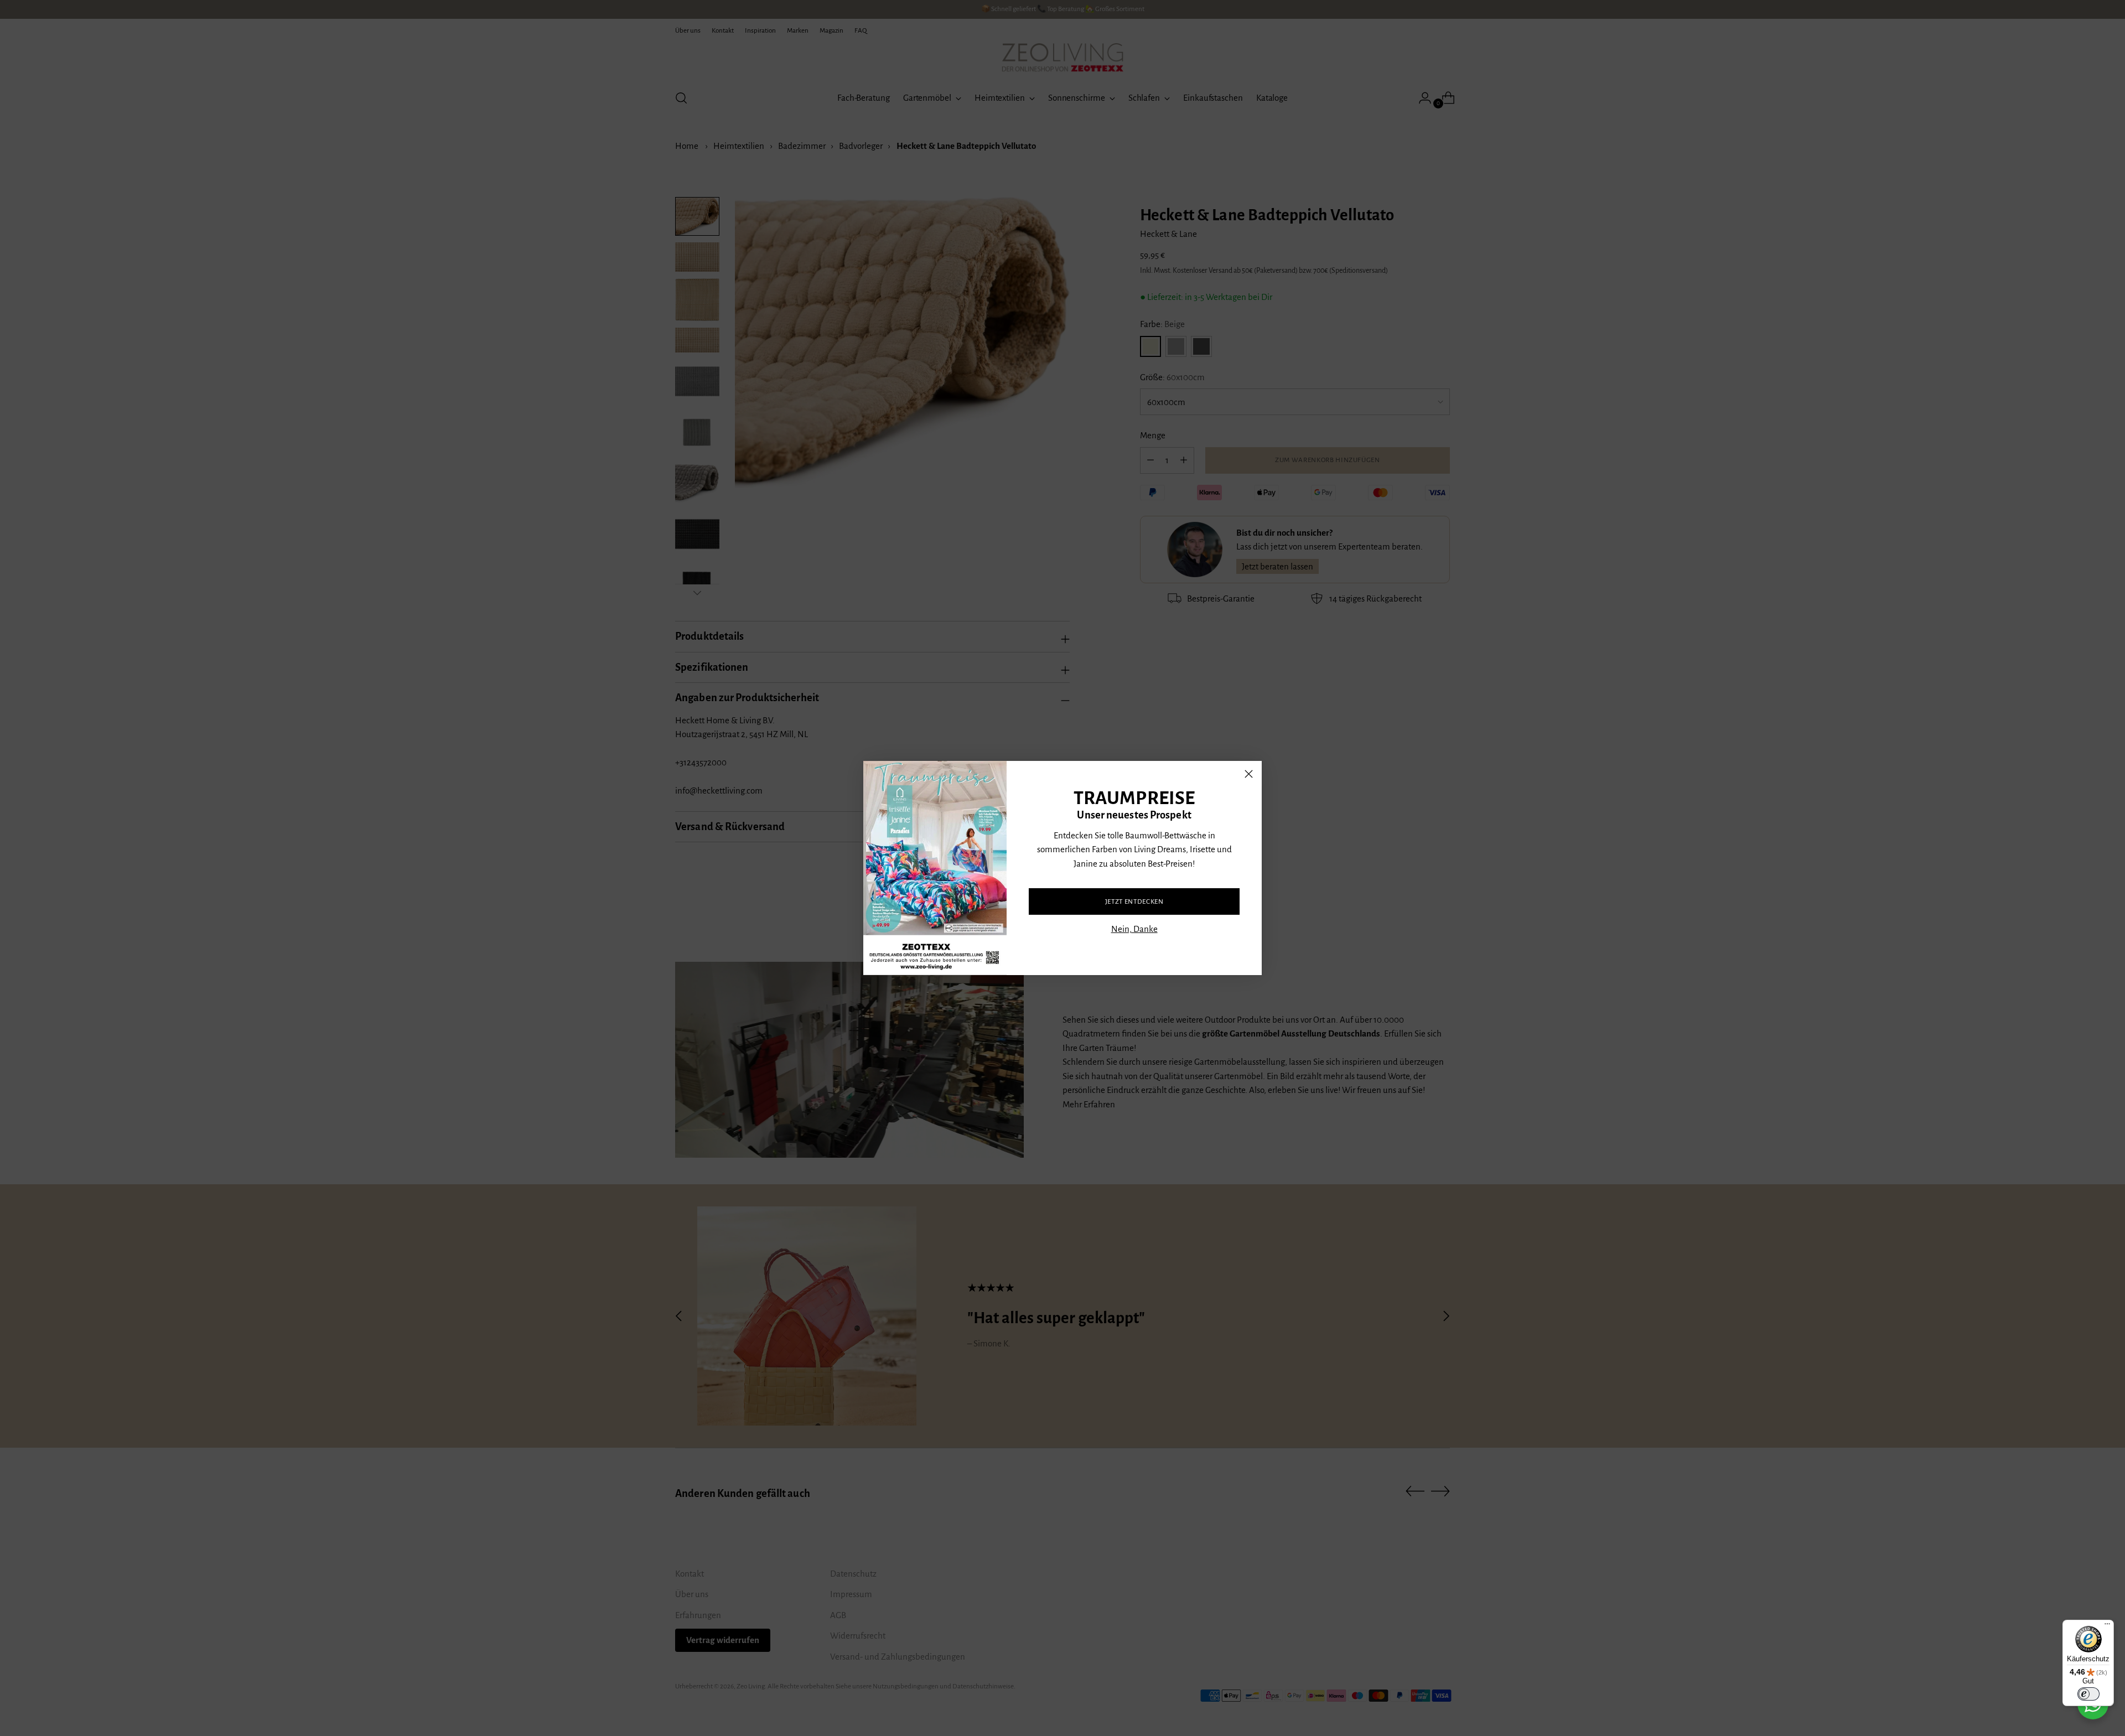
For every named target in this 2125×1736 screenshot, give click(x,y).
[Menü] (2107, 1626)
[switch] (2088, 1694)
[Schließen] (1249, 774)
